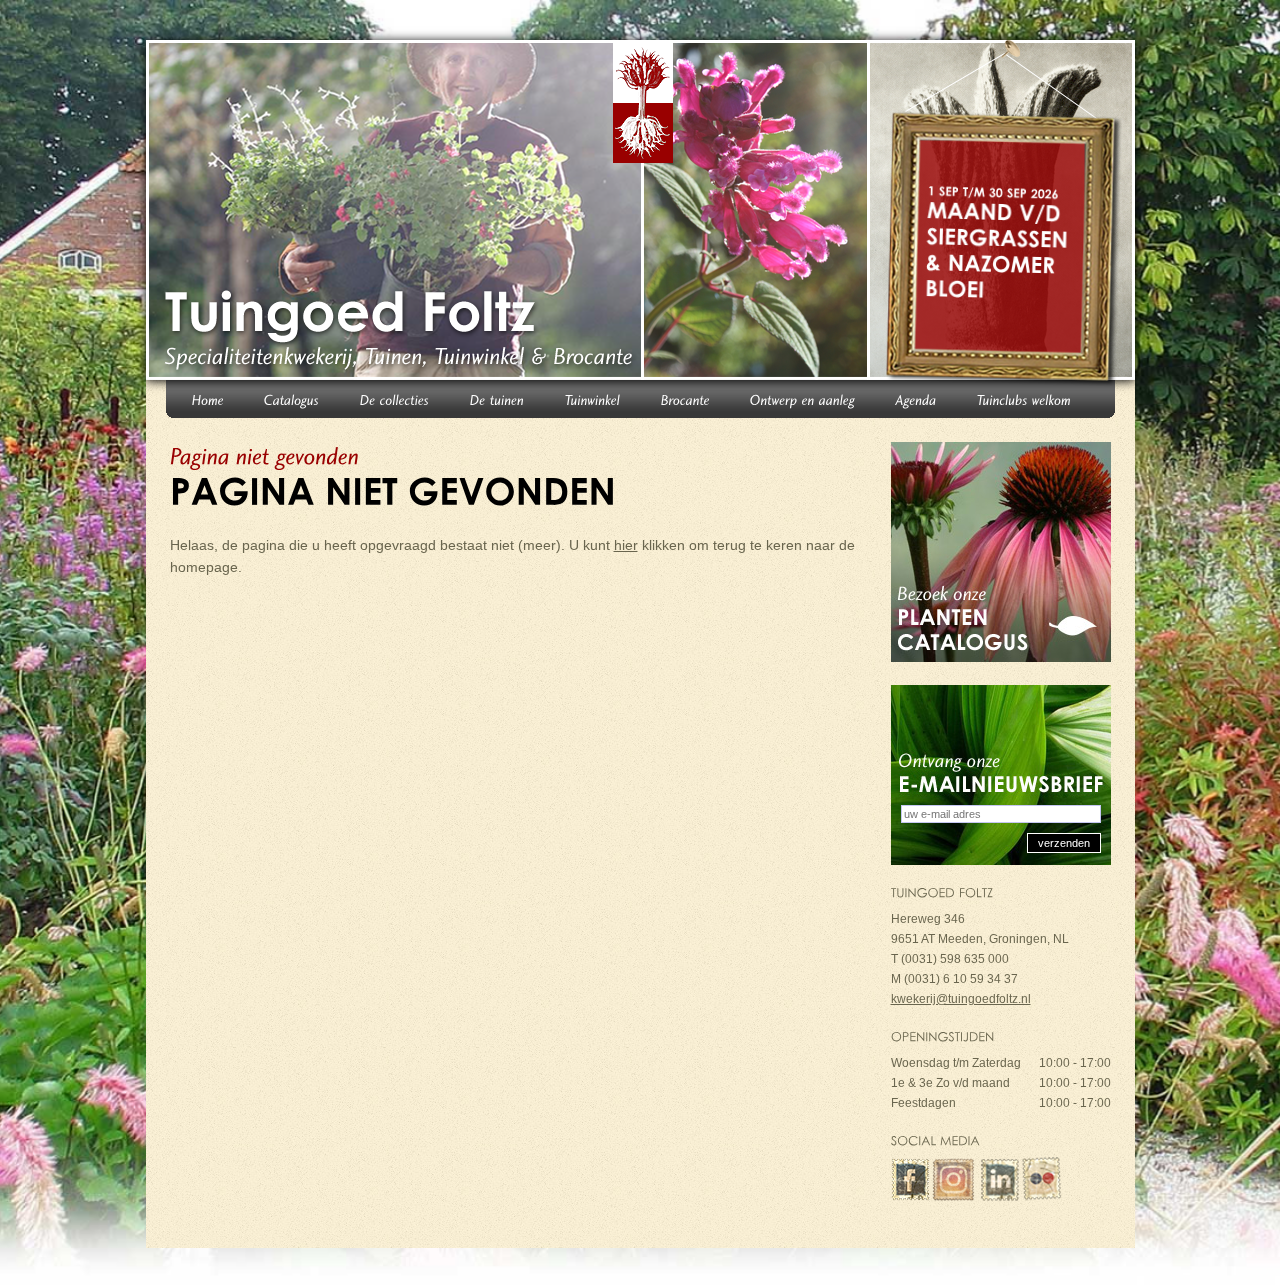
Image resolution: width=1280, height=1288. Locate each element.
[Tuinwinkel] (593, 398)
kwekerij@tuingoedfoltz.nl (961, 999)
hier (626, 545)
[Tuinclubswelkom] (1024, 398)
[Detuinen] (497, 398)
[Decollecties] (395, 398)
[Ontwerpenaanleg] (803, 398)
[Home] (208, 398)
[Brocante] (685, 398)
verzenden (1064, 843)
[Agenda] (916, 398)
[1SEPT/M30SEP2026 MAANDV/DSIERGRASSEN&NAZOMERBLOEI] (1004, 214)
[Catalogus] (292, 398)
